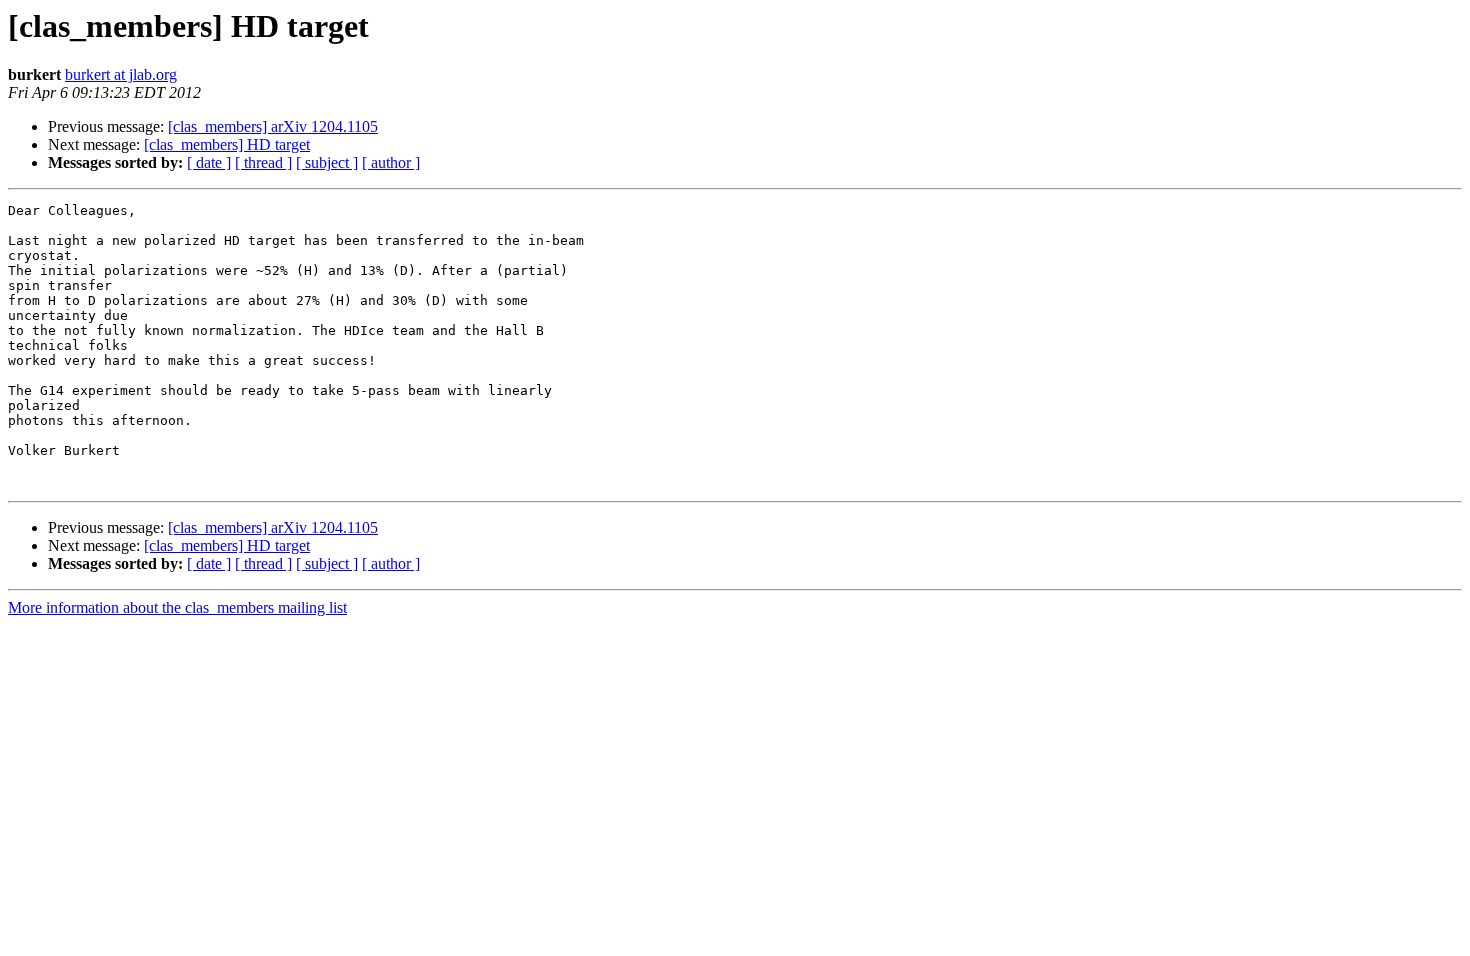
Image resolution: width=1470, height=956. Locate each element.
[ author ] (391, 162)
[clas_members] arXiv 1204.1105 (273, 126)
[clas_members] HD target (227, 144)
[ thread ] (263, 162)
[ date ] (209, 162)
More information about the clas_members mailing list (177, 607)
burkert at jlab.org (121, 74)
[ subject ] (327, 162)
